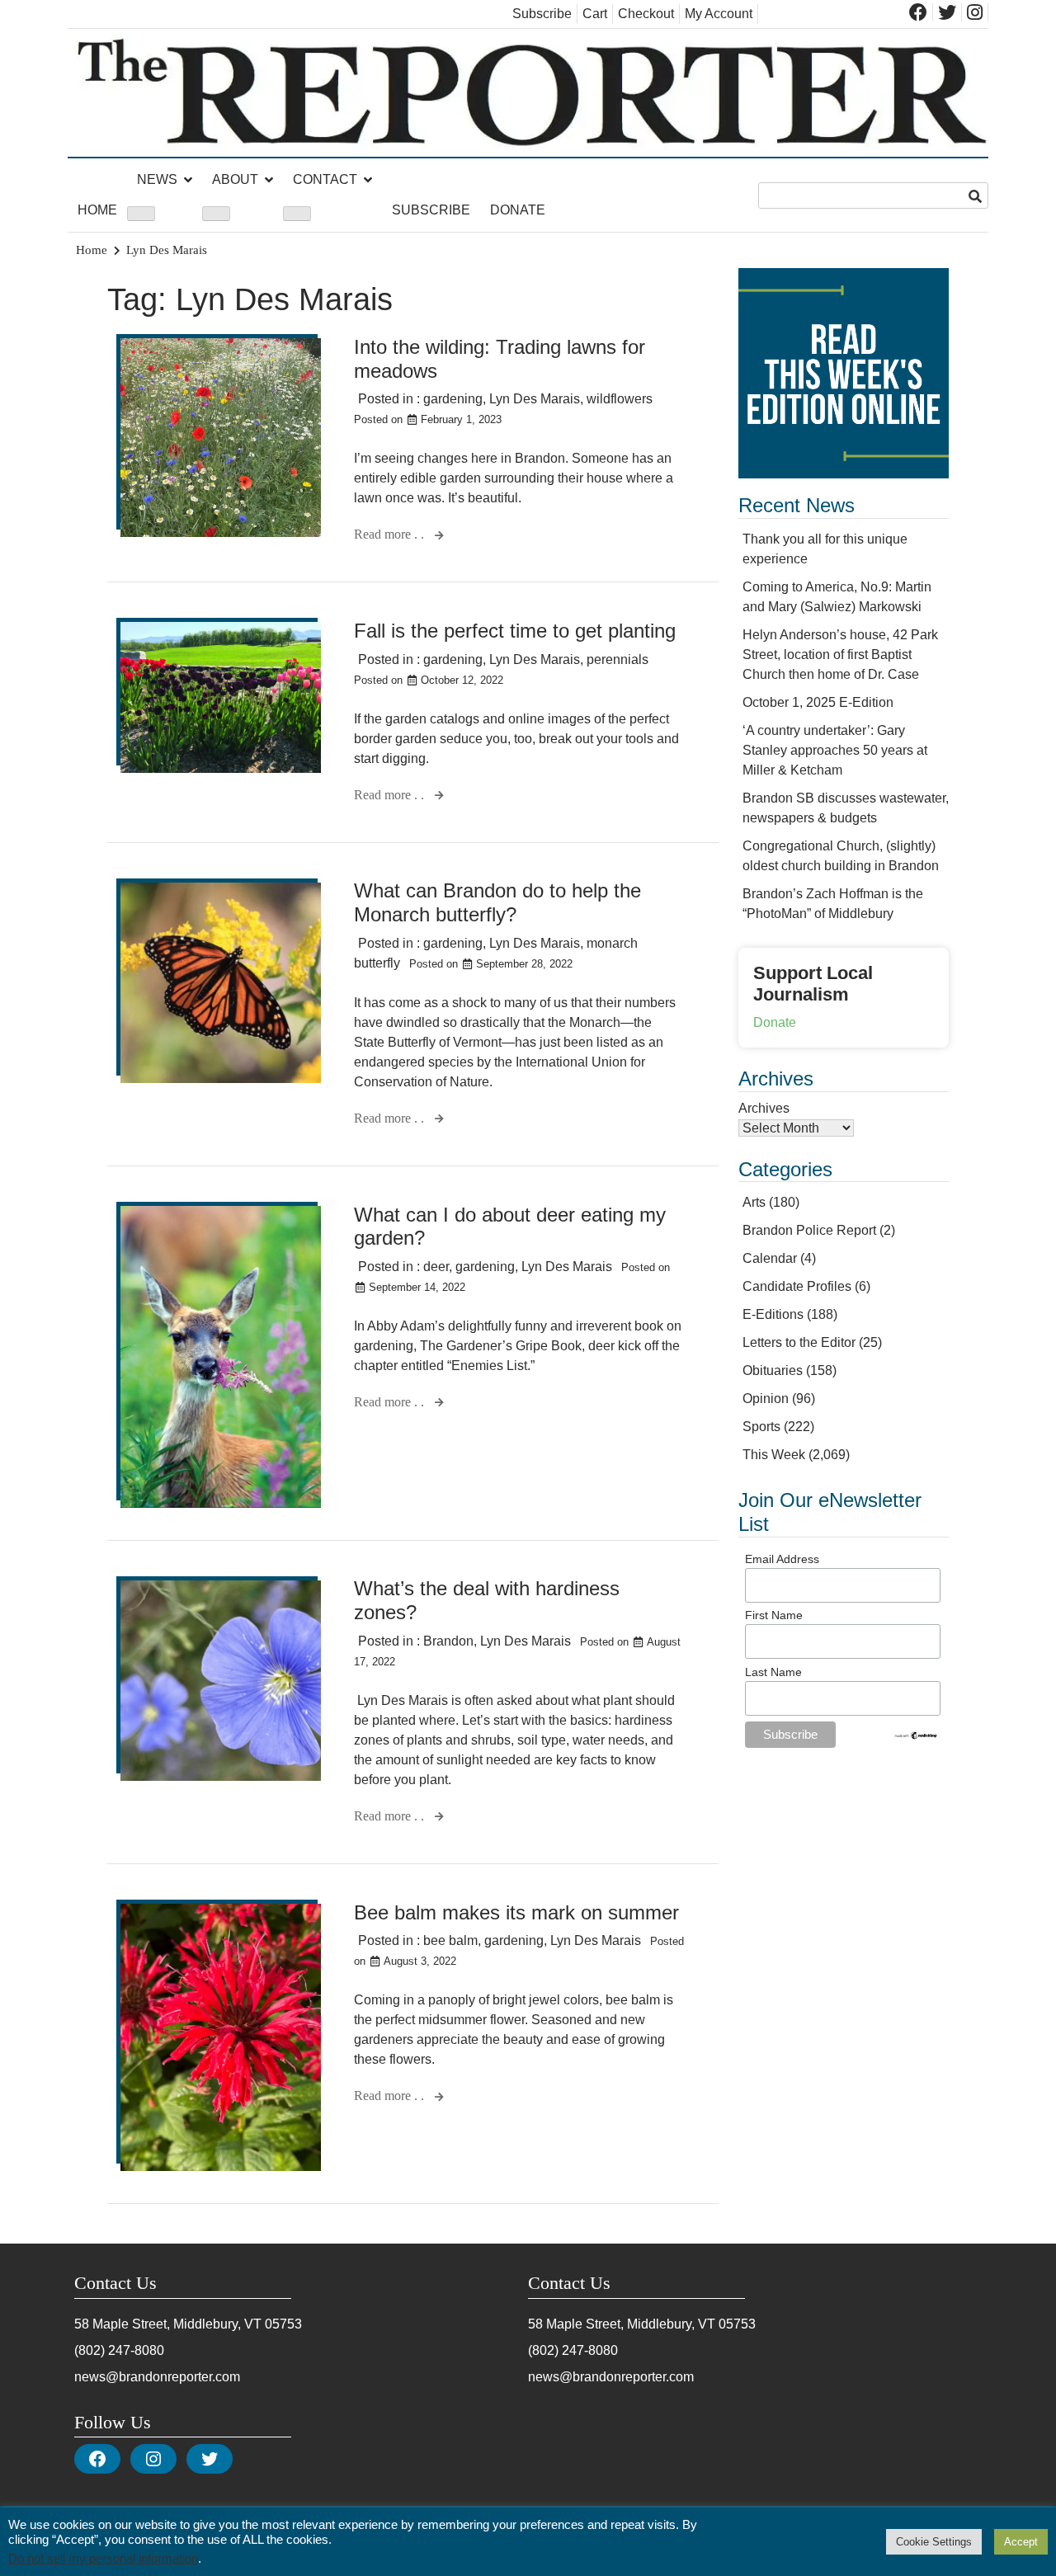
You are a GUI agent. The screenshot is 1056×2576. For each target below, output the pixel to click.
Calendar (770, 1258)
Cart (595, 14)
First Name (774, 1615)
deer (436, 1267)
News (157, 179)
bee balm (450, 1940)
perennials (618, 659)
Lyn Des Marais (535, 399)
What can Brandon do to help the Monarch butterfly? (497, 902)
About (235, 179)
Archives (764, 1108)
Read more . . (391, 534)
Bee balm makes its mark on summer (516, 1912)
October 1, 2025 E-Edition (818, 702)
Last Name (773, 1672)
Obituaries (773, 1370)
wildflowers (620, 399)
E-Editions (773, 1314)
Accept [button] (1021, 2542)
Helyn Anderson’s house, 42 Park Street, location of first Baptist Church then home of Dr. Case (840, 655)
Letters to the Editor (799, 1342)
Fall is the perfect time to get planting (515, 631)
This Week (774, 1455)
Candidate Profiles (797, 1286)
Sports (761, 1427)
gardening (453, 399)
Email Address (782, 1559)
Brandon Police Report (809, 1230)
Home (97, 210)
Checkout (646, 14)
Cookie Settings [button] (934, 2542)
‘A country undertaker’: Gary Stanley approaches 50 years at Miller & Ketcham (835, 750)
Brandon (448, 1641)
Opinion (766, 1399)
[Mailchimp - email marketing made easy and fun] (916, 1736)
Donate (518, 210)
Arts (754, 1202)
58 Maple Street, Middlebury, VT (168, 2324)
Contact (325, 179)
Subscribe (542, 14)
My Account (719, 14)
